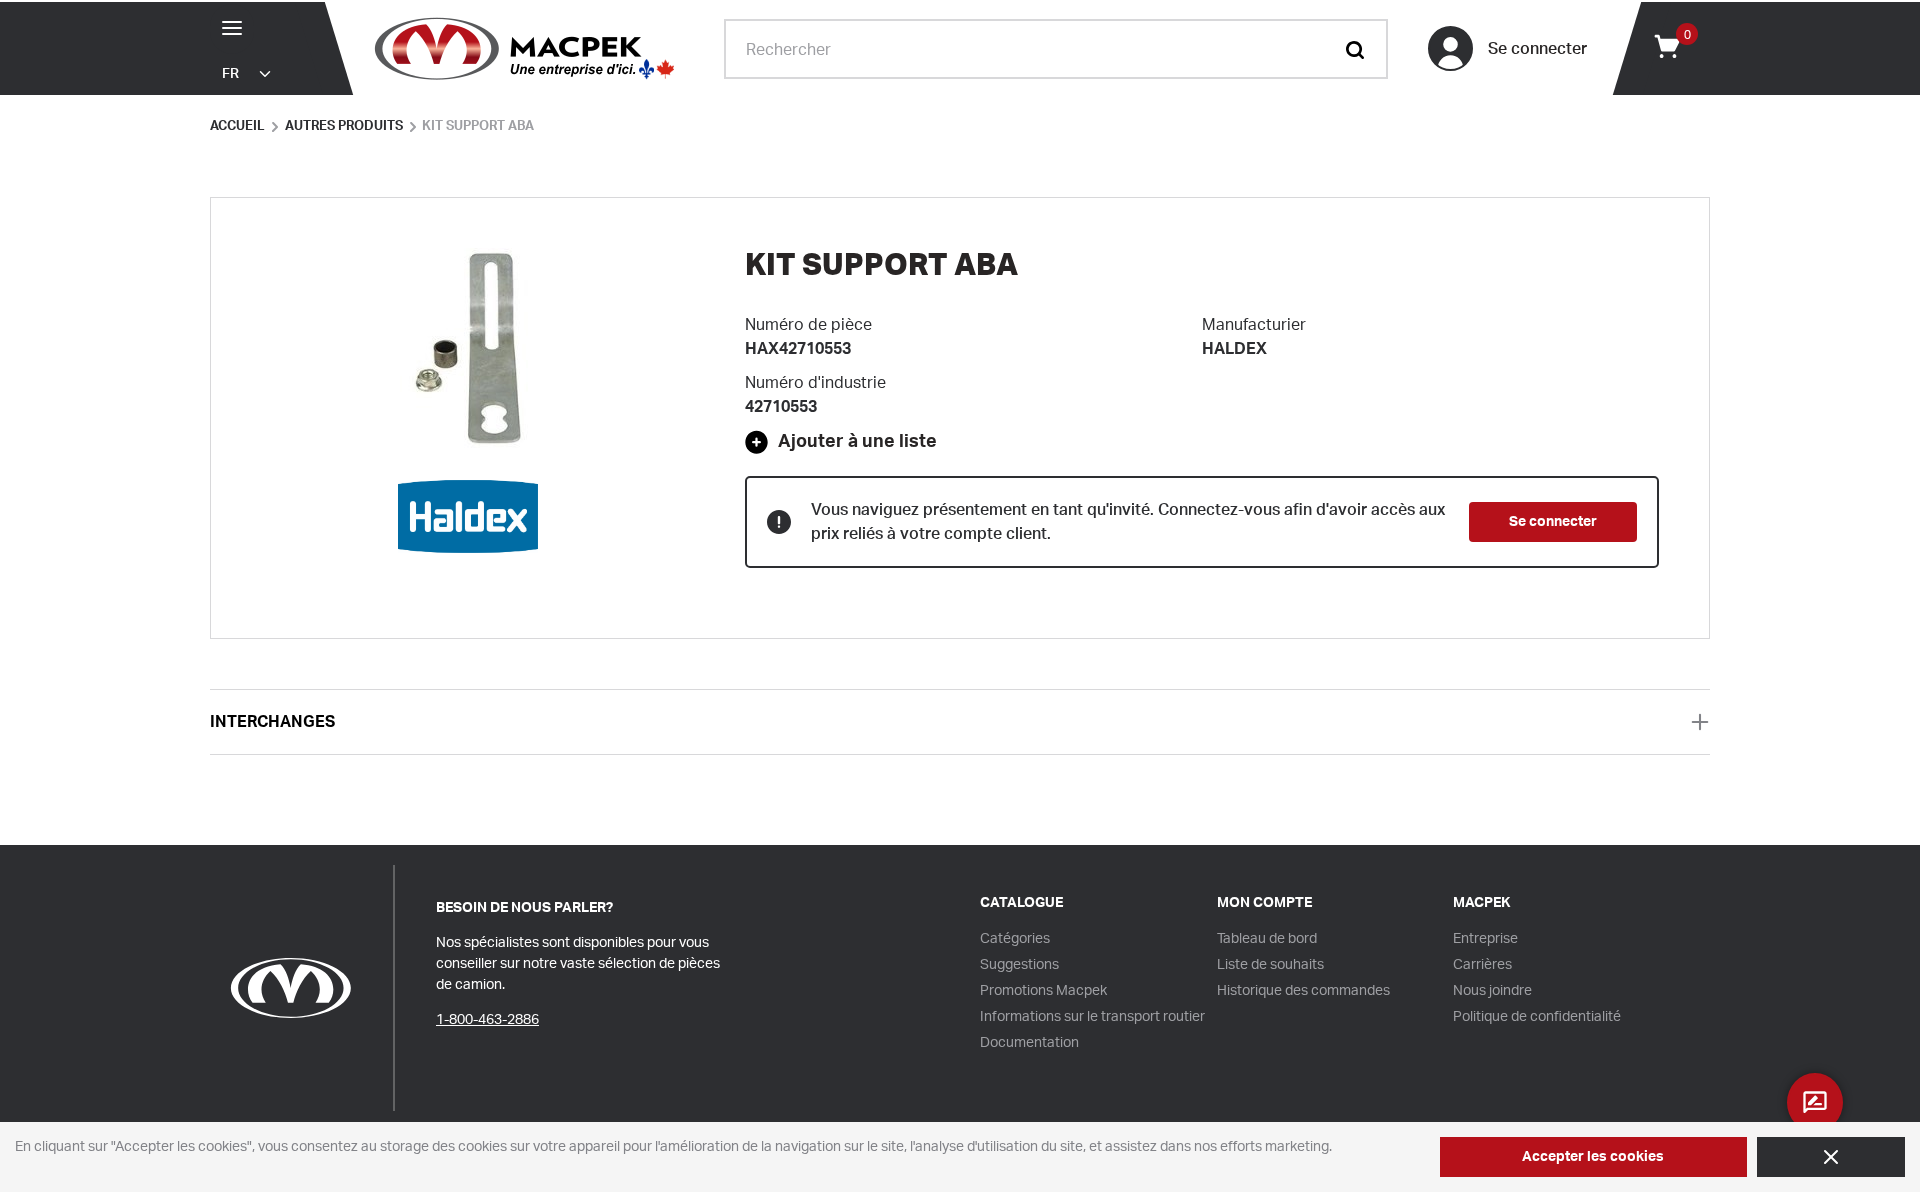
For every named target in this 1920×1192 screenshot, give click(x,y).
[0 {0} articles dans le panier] (1666, 45)
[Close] (1831, 1157)
